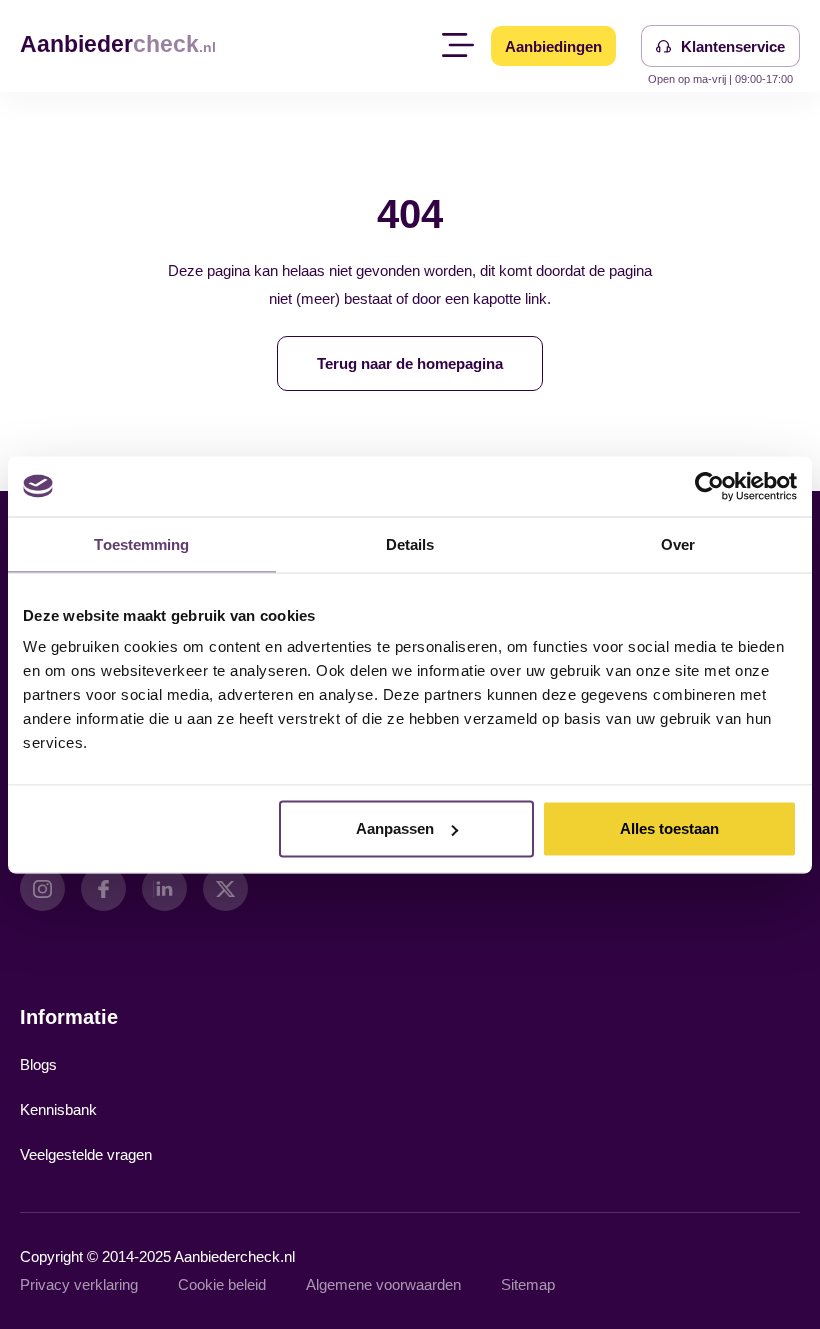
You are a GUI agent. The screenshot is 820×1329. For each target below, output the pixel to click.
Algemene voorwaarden (383, 1284)
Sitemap (528, 1284)
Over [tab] (678, 543)
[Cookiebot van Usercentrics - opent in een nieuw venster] (709, 486)
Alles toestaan (669, 828)
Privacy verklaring (79, 1284)
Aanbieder (118, 44)
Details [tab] (410, 543)
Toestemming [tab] (141, 543)
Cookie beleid (222, 1284)
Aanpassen (395, 828)
